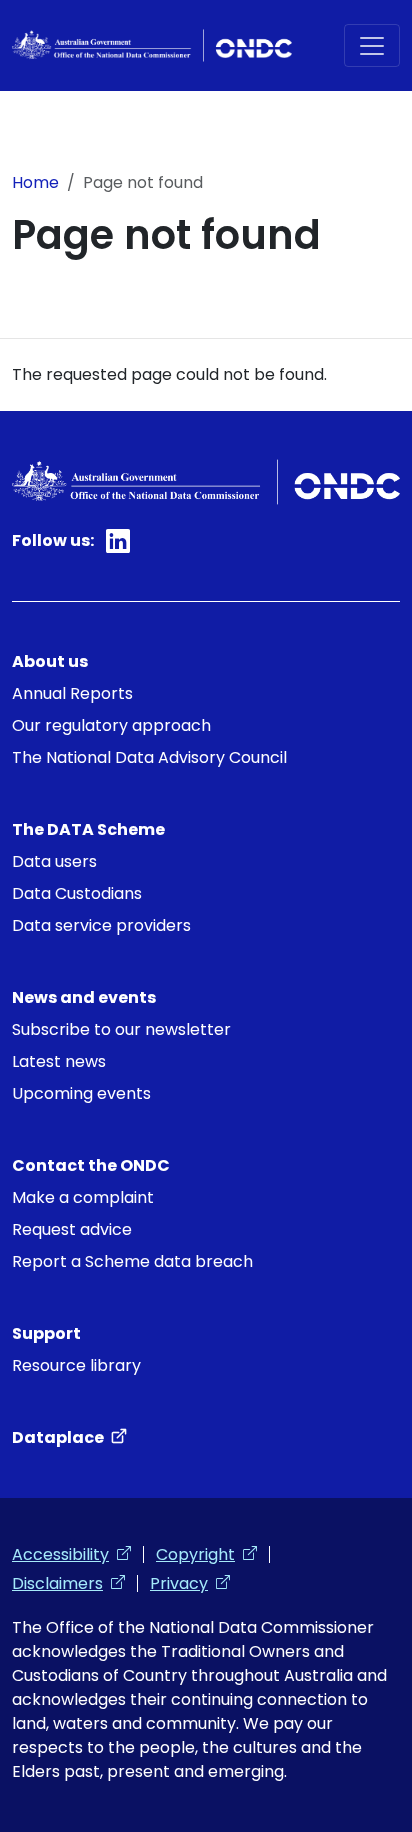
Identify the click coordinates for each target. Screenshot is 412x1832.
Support (46, 1333)
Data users (54, 861)
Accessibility (71, 1554)
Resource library (76, 1365)
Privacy (190, 1583)
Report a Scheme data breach (132, 1261)
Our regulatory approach (111, 725)
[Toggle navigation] (372, 45)
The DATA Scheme (88, 829)
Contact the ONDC (91, 1165)
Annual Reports (72, 693)
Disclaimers (68, 1583)
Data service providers (101, 925)
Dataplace (69, 1437)
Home (35, 182)
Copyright (206, 1554)
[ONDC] (152, 45)
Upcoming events (81, 1093)
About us (50, 661)
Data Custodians (77, 893)
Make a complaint (83, 1197)
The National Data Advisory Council (149, 757)
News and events (84, 997)
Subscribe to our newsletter (121, 1029)
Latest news (59, 1061)
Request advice (72, 1229)
